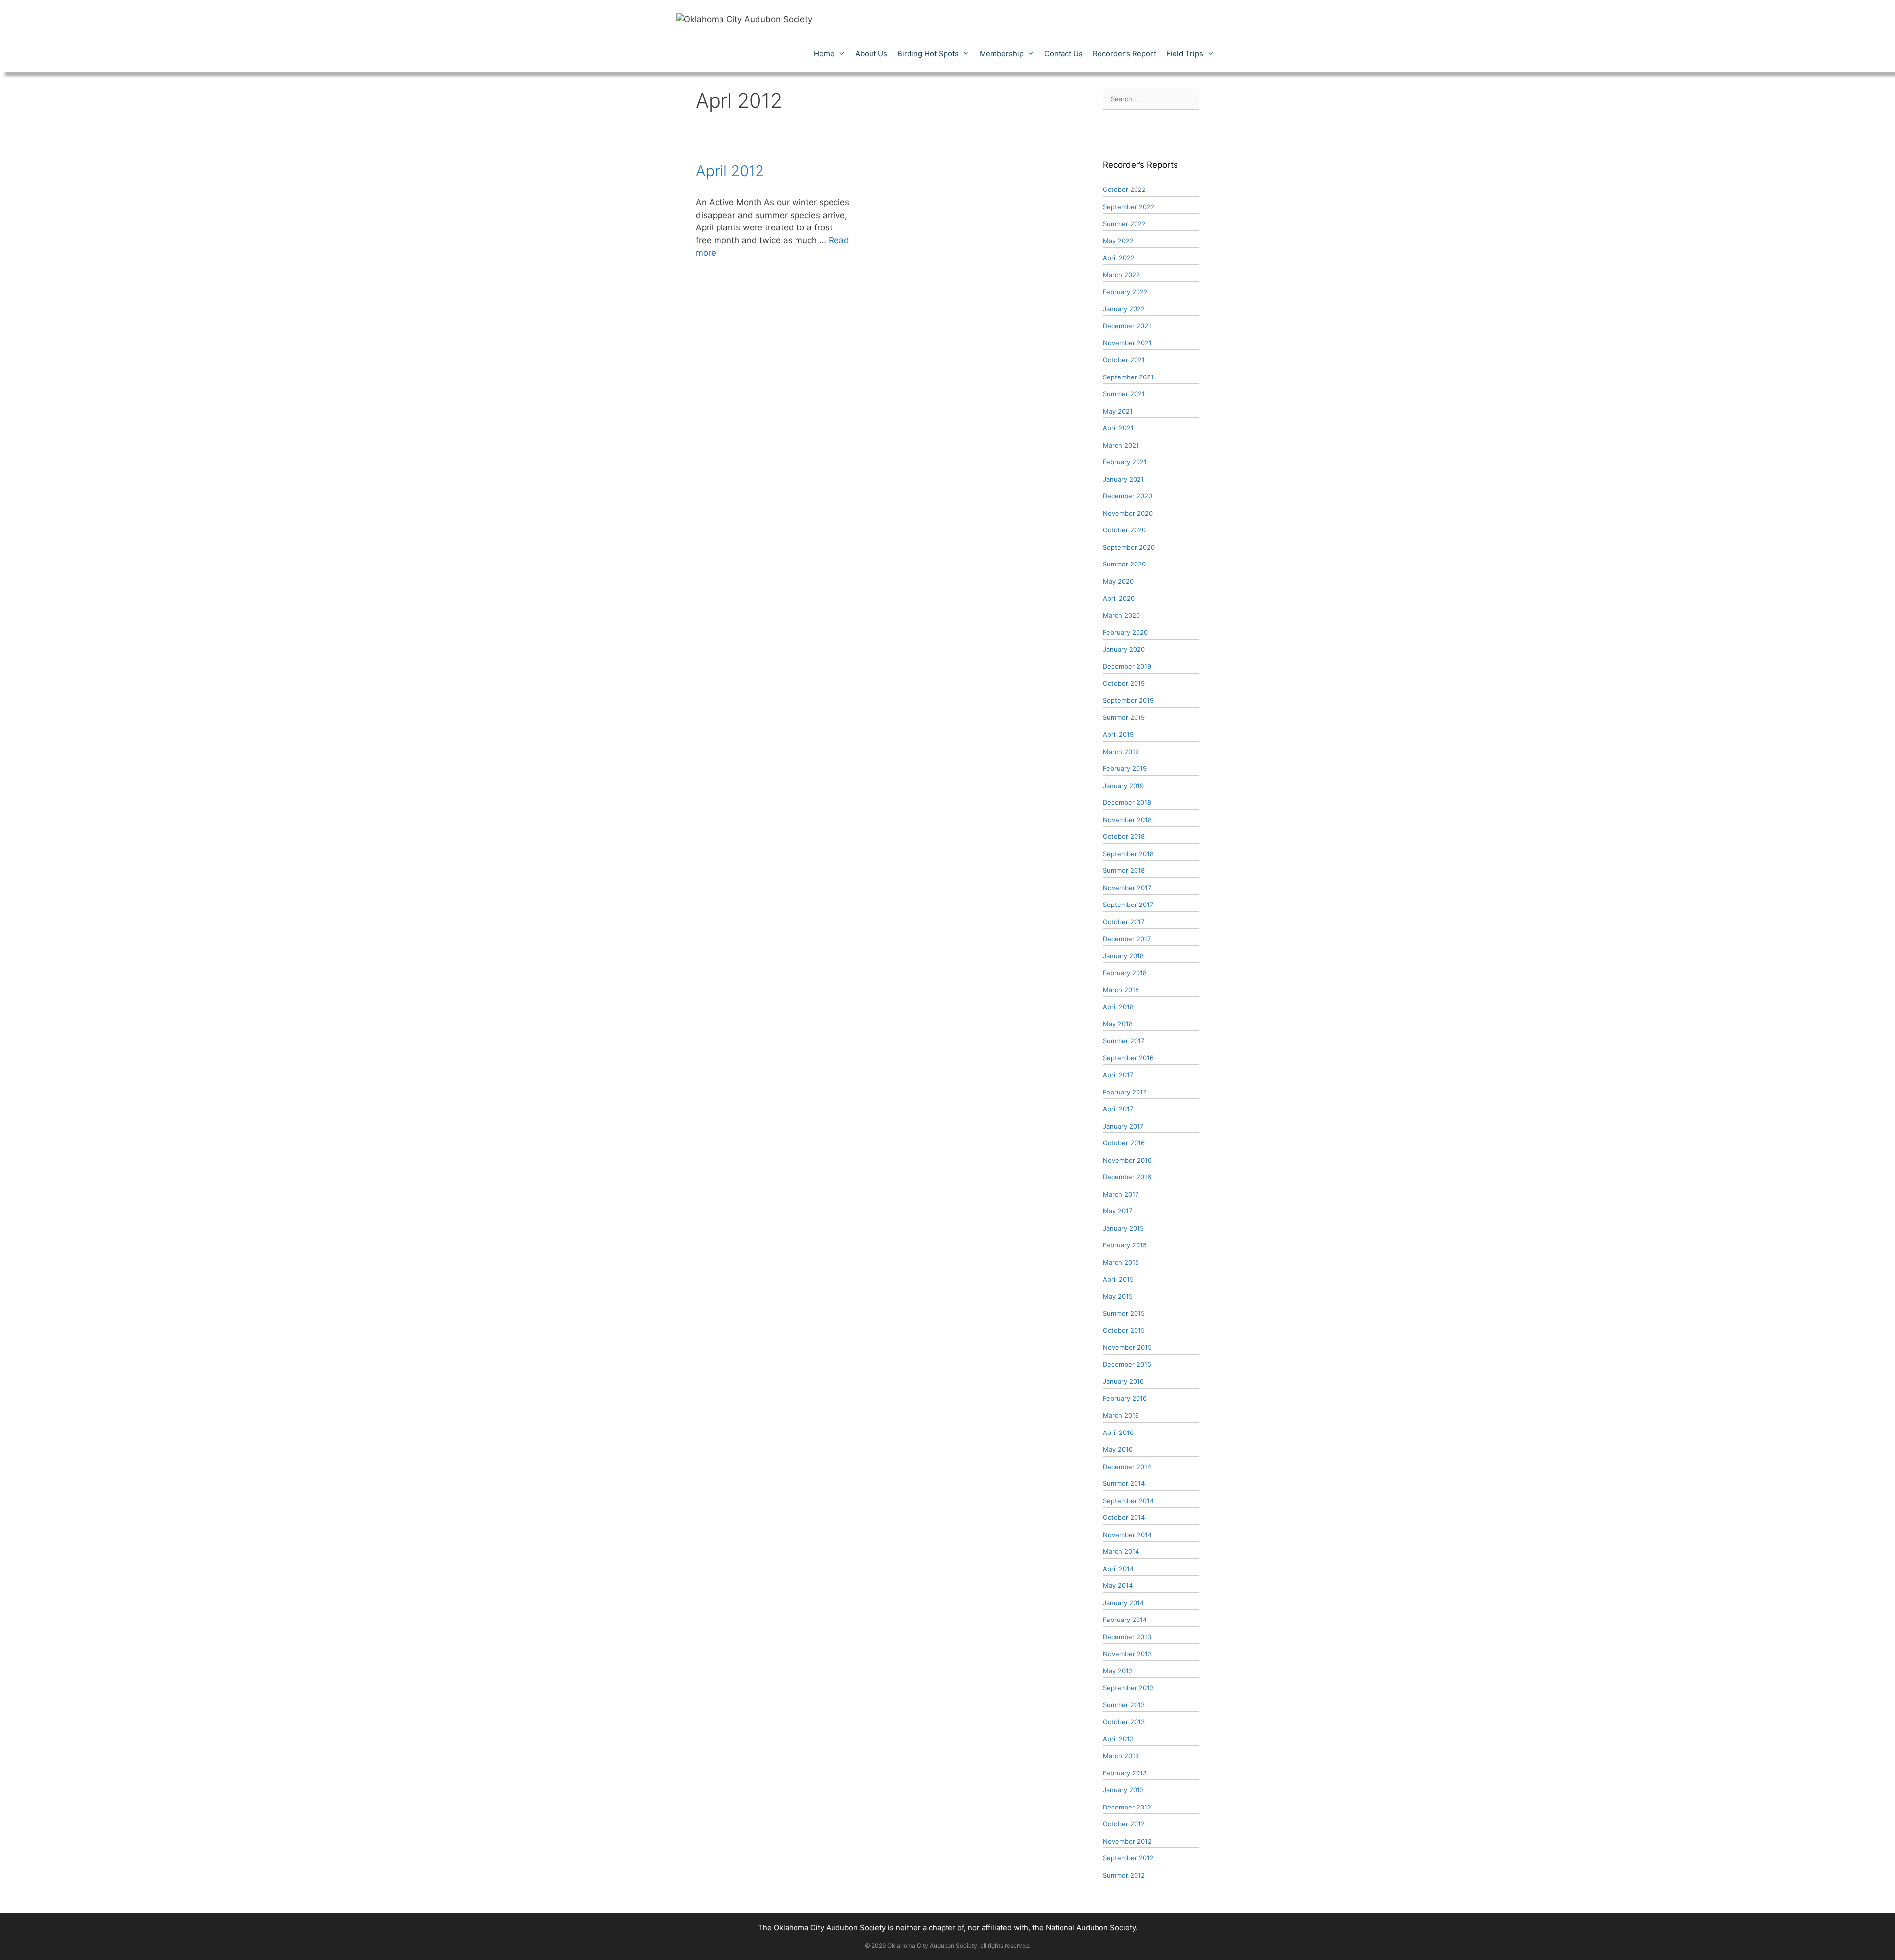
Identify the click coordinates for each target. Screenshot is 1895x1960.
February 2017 (1125, 1092)
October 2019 (1124, 683)
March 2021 (1121, 445)
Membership (1002, 54)
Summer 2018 (1124, 870)
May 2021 (1118, 411)
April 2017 (1118, 1075)
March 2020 (1121, 615)
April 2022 (1119, 258)
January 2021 (1123, 479)
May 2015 (1118, 1296)
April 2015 (1118, 1279)
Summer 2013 (1124, 1705)
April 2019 (1118, 734)
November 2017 (1127, 888)
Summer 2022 (1124, 224)
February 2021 (1125, 462)
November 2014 (1127, 1535)
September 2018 (1128, 854)
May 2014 (1118, 1585)
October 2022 (1124, 189)
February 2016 (1125, 1398)
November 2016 (1127, 1160)
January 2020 (1124, 649)
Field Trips (1185, 54)
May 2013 (1118, 1671)
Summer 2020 (1124, 564)
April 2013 (1118, 1739)
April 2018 (1118, 1007)
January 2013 (1123, 1790)
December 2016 (1127, 1177)
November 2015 (1127, 1347)
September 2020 (1129, 547)
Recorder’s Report (1124, 54)
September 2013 (1128, 1688)
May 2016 (1118, 1449)
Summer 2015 (1124, 1313)
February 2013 (1125, 1773)
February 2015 (1125, 1245)
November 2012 (1127, 1841)
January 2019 (1123, 786)
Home (824, 54)
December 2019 (1127, 666)
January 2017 (1123, 1126)
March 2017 (1121, 1194)
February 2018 (1125, 973)
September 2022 (1129, 207)
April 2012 (730, 171)
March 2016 (1121, 1415)
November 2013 (1127, 1654)
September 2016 (1128, 1058)
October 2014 (1124, 1517)
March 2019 (1121, 752)
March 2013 (1121, 1756)
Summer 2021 (1124, 394)
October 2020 (1124, 530)
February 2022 (1125, 292)
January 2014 (1123, 1603)
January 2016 (1123, 1381)
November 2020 (1128, 513)
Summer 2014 (1124, 1483)
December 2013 (1127, 1637)
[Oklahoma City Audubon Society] (744, 19)
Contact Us (1063, 54)
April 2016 (1118, 1432)
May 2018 (1118, 1024)
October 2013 (1124, 1722)
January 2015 (1123, 1228)
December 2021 (1127, 326)
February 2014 (1125, 1620)
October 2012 (1124, 1824)
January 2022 (1124, 309)
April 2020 (1119, 598)
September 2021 (1128, 377)
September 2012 (1128, 1858)
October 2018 (1124, 836)
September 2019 (1128, 700)
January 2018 (1123, 956)
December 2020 (1128, 496)
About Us (871, 54)
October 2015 (1124, 1330)
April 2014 (1118, 1569)
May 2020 (1118, 581)
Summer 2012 (1124, 1875)
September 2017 (1128, 905)
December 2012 (1127, 1807)
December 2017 (1127, 939)
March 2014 (1121, 1551)
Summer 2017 (1124, 1041)
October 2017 (1124, 922)
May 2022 (1118, 241)
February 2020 (1125, 632)
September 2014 (1128, 1501)
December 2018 (1127, 802)
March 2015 (1121, 1262)
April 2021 (1118, 428)
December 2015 (1127, 1364)
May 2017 (1118, 1211)
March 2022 (1121, 275)
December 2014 (1127, 1467)
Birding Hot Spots (928, 54)
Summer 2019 (1124, 717)
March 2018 (1121, 990)
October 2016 (1124, 1143)
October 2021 (1124, 360)
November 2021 (1127, 343)
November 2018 (1127, 820)
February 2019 (1125, 768)
